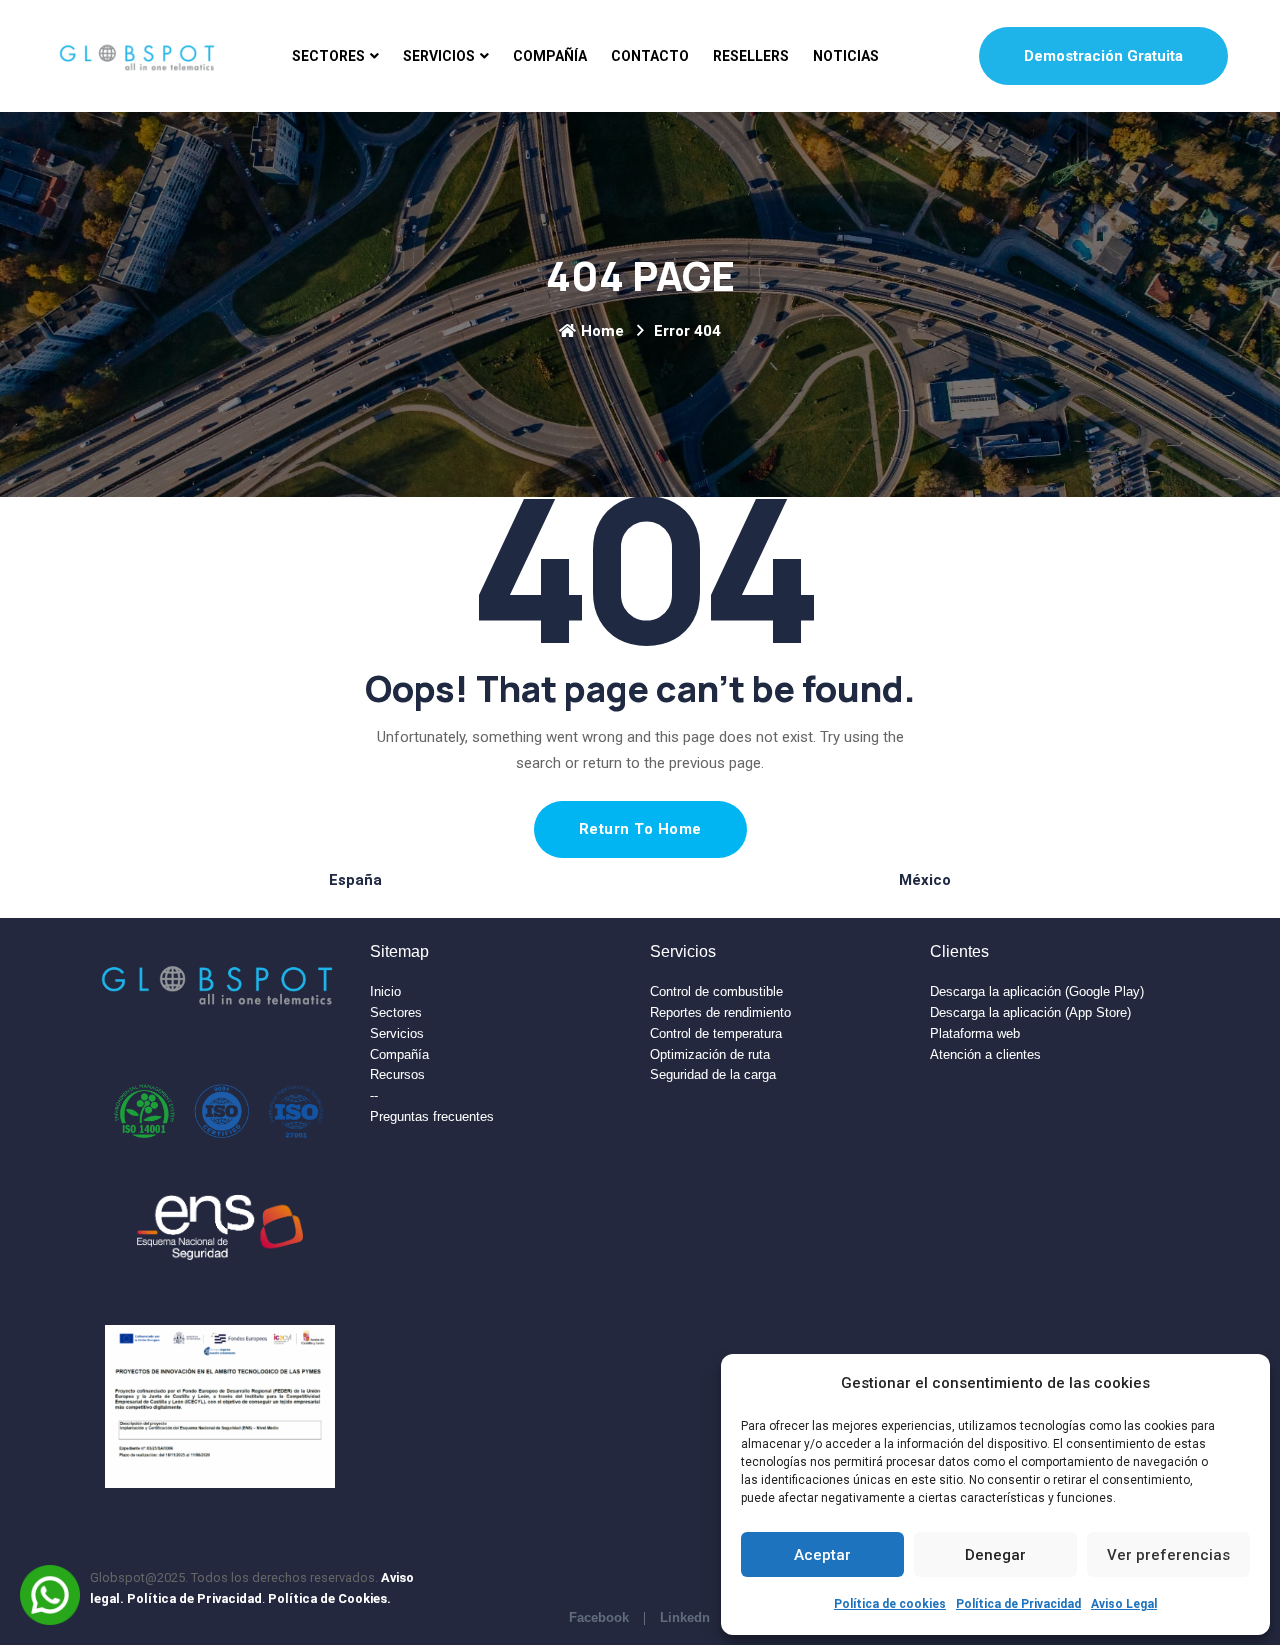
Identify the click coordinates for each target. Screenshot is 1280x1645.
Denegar (995, 1555)
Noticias (846, 56)
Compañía (550, 56)
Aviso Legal (1124, 1604)
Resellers (751, 56)
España (355, 880)
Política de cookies (890, 1604)
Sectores (328, 56)
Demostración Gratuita (1103, 56)
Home (602, 331)
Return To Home (640, 829)
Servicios (439, 56)
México (925, 880)
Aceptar (822, 1555)
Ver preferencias (1168, 1555)
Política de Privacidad (1018, 1604)
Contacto (650, 56)
